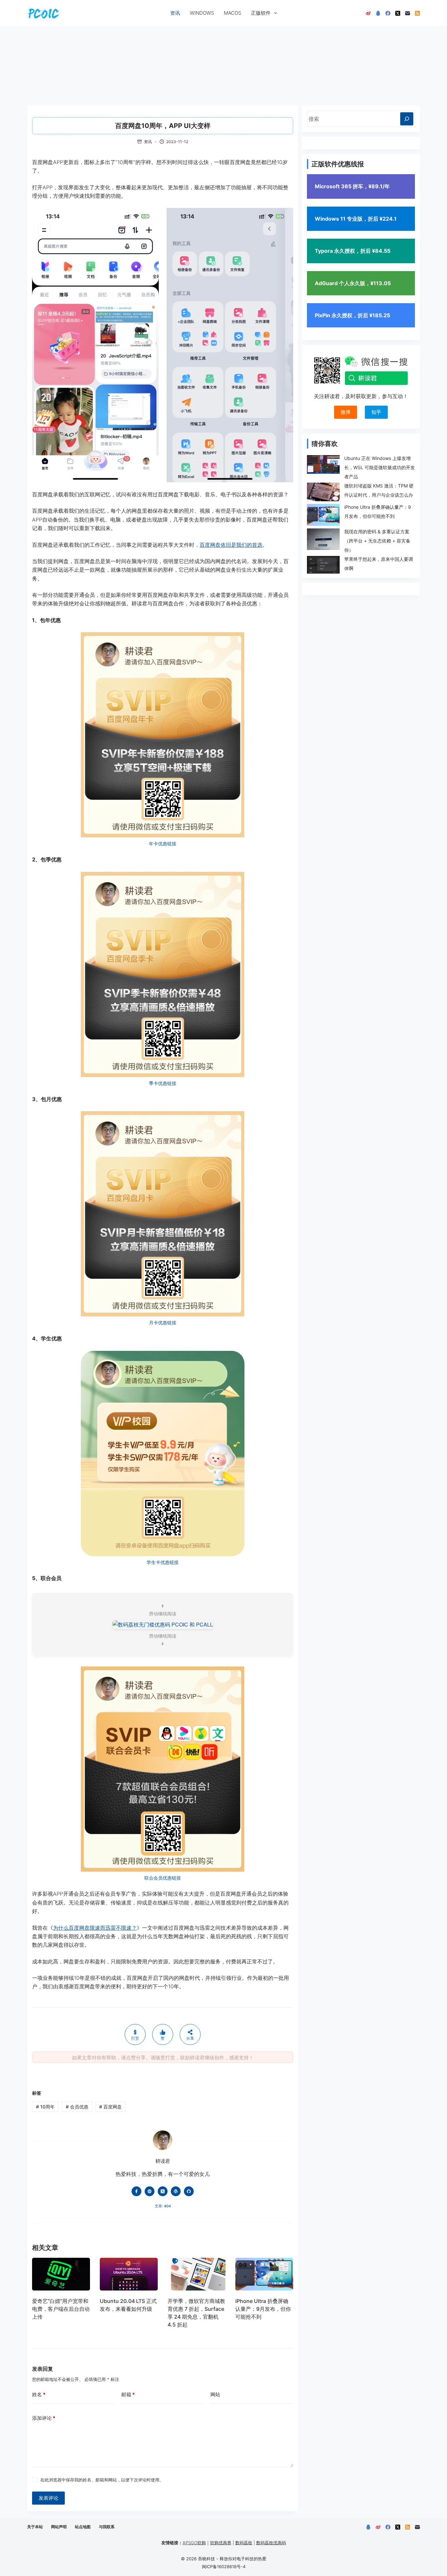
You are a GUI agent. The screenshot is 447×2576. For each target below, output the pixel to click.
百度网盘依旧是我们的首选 (231, 545)
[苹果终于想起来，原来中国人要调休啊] (323, 565)
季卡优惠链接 (163, 1083)
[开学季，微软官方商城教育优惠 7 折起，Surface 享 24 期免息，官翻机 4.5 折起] (197, 2274)
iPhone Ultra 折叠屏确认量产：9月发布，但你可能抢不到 (263, 2309)
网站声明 (59, 2527)
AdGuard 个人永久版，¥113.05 (353, 283)
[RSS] (417, 13)
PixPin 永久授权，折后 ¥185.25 (352, 315)
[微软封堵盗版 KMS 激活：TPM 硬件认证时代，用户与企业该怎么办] (323, 492)
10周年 (45, 2107)
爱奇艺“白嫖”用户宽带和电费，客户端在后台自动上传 (61, 2309)
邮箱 (128, 2394)
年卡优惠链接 (163, 844)
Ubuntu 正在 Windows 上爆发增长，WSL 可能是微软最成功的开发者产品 (380, 467)
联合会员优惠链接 (163, 1878)
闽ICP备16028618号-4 (224, 2567)
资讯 (175, 13)
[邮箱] (408, 13)
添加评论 (44, 2418)
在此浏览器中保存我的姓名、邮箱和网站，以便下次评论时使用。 (102, 2480)
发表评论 (48, 2498)
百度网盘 (110, 2107)
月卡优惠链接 (163, 1323)
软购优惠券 (221, 2543)
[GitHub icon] (189, 2191)
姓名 (39, 2394)
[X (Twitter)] (398, 13)
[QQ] (378, 13)
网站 (215, 2394)
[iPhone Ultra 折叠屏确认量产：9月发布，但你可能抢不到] (264, 2274)
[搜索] (407, 119)
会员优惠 (77, 2107)
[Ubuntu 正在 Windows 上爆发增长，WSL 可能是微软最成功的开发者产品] (323, 464)
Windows (202, 13)
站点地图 (83, 2527)
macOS (232, 13)
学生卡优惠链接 (163, 1562)
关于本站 (35, 2527)
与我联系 (107, 2527)
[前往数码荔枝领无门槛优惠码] (163, 1624)
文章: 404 (163, 2206)
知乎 (376, 412)
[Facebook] (388, 13)
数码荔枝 (244, 2543)
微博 (346, 412)
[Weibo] (368, 13)
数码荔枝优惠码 (271, 2543)
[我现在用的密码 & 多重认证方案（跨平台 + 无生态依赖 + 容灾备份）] (323, 539)
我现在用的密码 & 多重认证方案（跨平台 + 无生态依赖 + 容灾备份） (377, 541)
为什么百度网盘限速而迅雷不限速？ (95, 1928)
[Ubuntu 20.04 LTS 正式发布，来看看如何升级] (129, 2274)
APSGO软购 (194, 2543)
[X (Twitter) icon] (163, 2191)
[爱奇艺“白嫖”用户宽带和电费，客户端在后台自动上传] (61, 2274)
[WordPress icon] (176, 2191)
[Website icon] (150, 2191)
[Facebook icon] (136, 2191)
